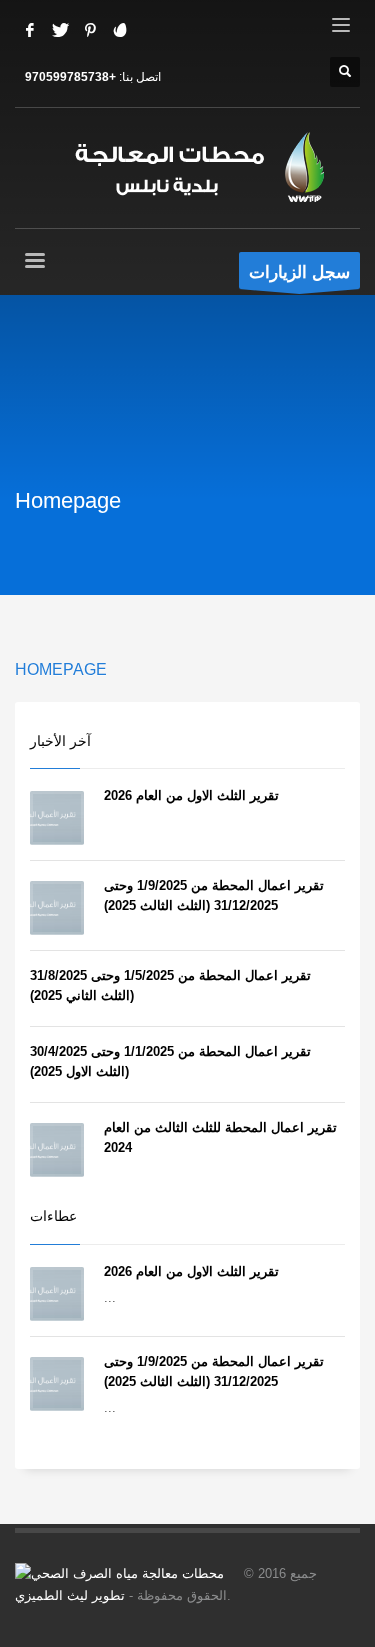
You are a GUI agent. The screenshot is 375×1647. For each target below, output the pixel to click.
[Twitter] (60, 30)
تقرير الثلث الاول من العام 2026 (191, 795)
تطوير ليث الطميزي (70, 1595)
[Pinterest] (90, 30)
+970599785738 (70, 77)
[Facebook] (30, 30)
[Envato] (120, 30)
